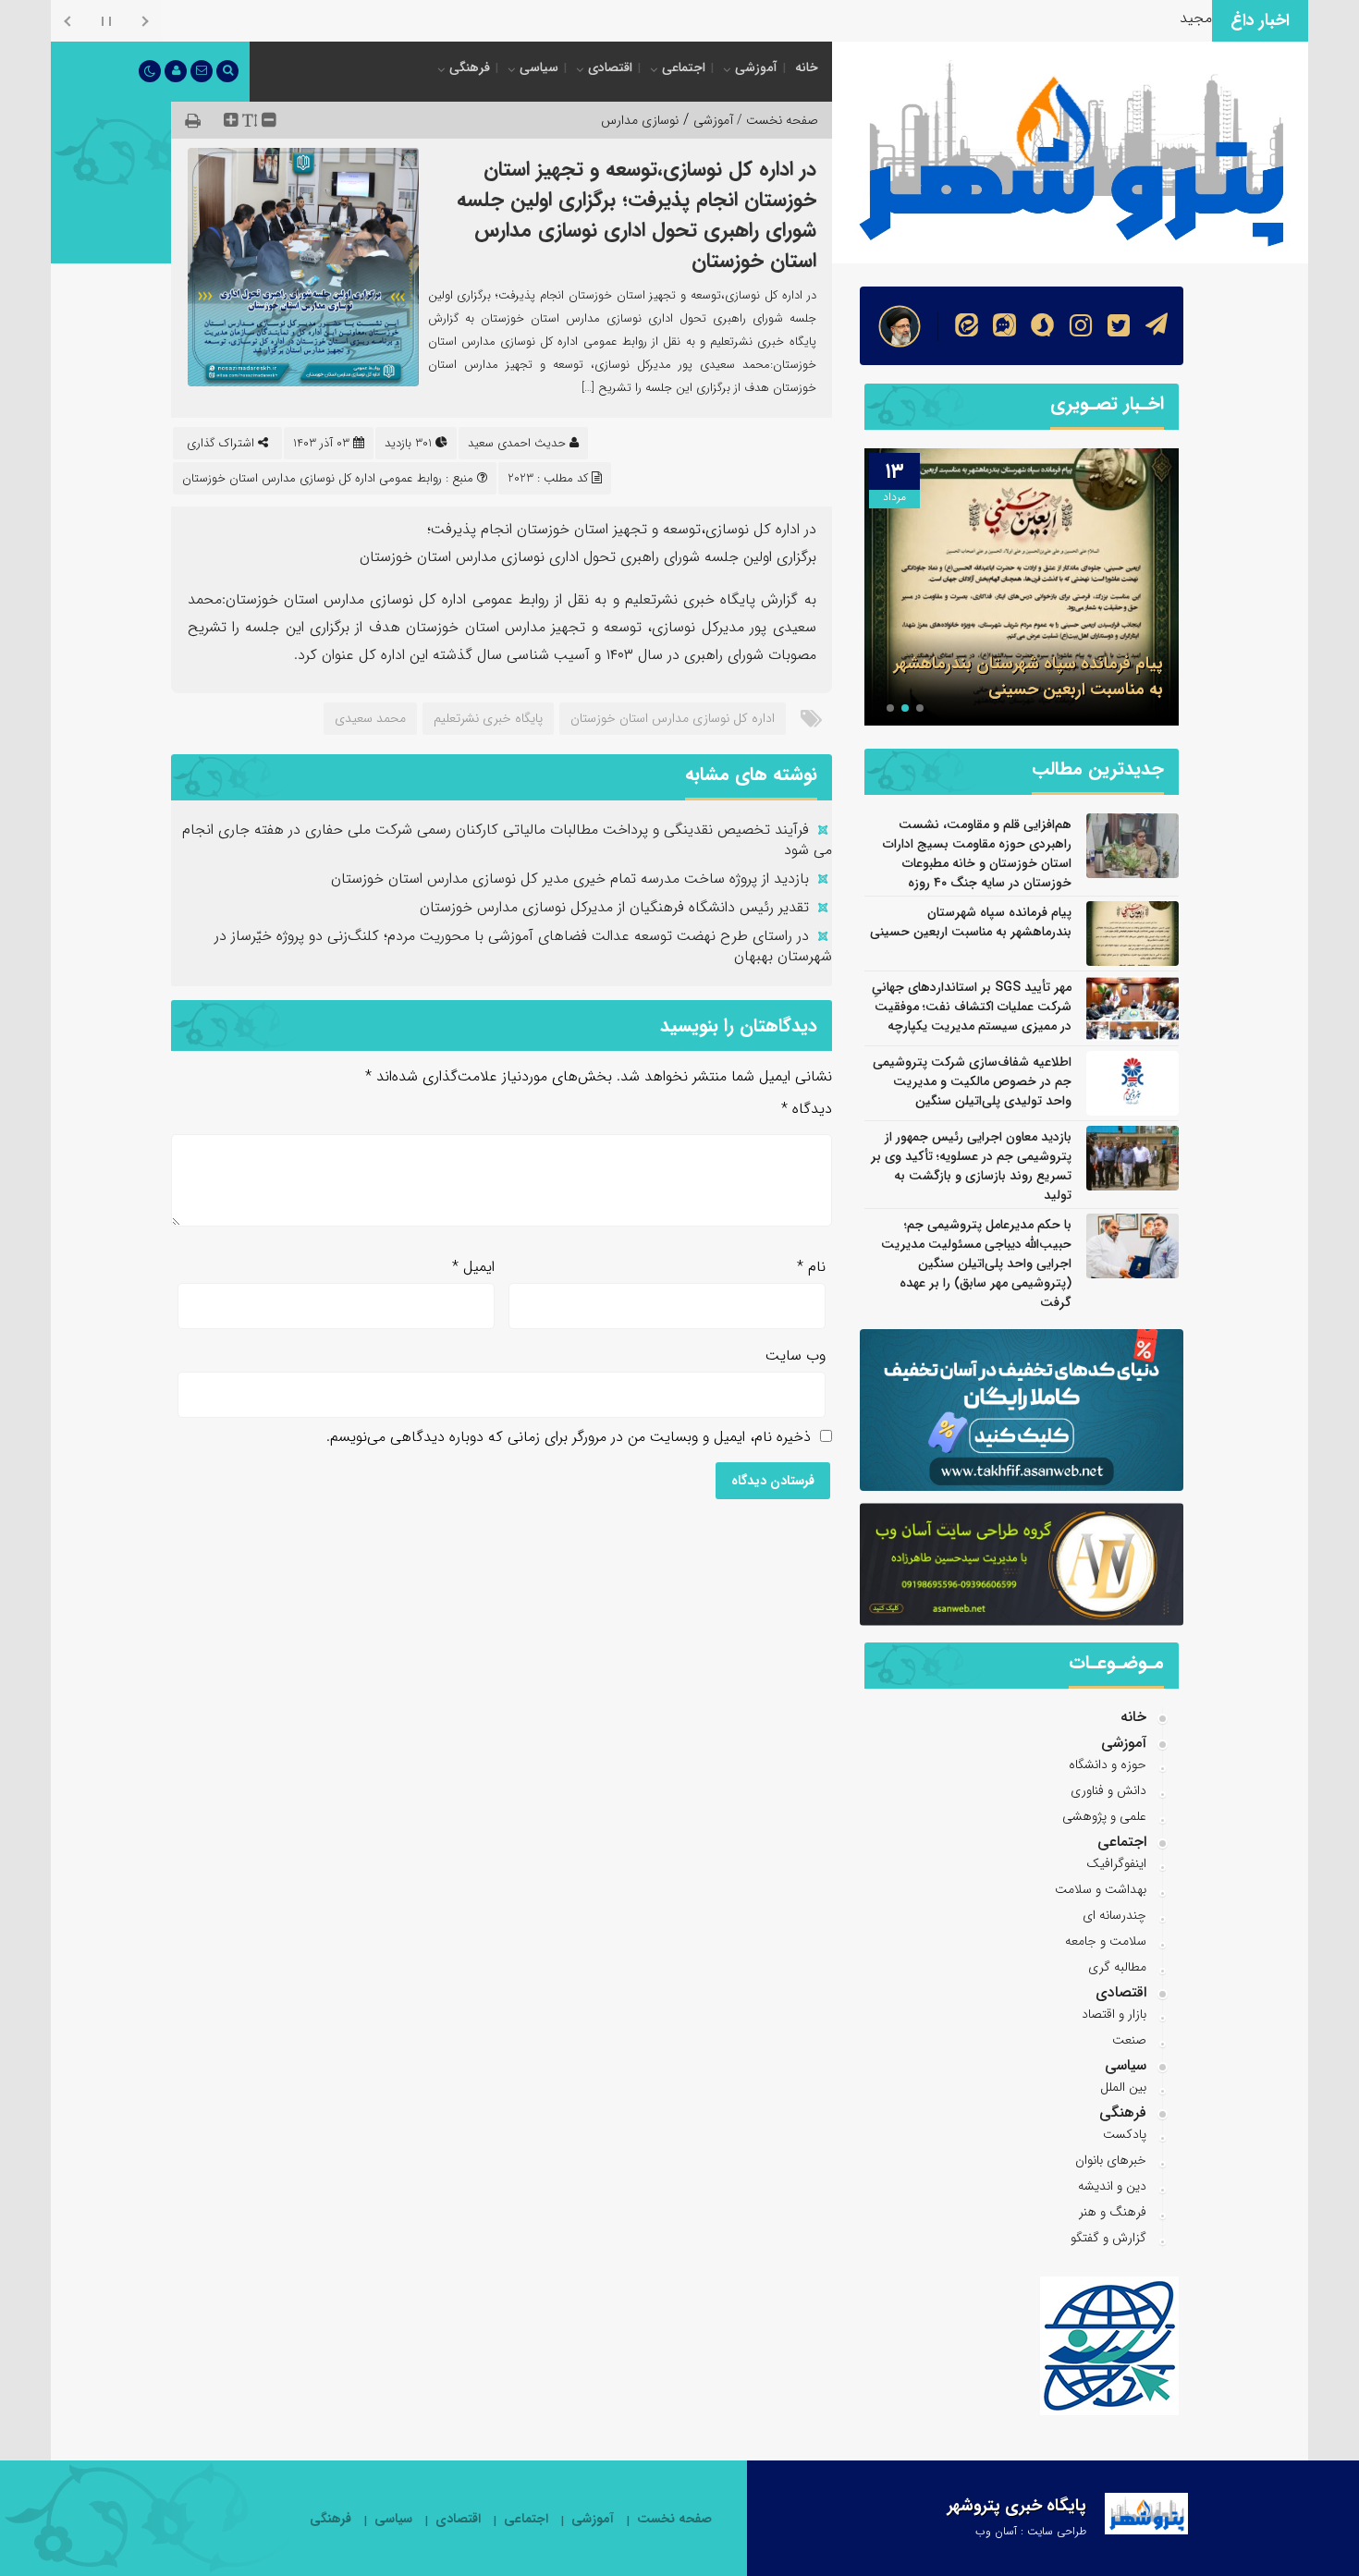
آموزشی (756, 67)
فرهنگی (470, 67)
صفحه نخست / (776, 120)
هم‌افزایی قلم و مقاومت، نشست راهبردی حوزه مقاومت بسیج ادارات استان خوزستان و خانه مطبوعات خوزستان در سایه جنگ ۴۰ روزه (977, 854)
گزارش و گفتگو (1108, 2238)
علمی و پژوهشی (1104, 1816)
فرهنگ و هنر (1113, 2212)
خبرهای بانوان (1111, 2160)
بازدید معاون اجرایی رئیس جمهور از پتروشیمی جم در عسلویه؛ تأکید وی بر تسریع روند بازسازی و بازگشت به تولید (971, 1166)
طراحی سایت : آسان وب (1031, 2531)
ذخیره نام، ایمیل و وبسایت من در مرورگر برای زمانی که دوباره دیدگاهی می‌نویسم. (569, 1437)
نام (811, 1267)
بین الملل (1123, 2087)
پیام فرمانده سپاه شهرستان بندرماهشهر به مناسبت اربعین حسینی (1028, 677)
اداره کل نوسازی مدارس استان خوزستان (673, 718)
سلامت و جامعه (1106, 1941)
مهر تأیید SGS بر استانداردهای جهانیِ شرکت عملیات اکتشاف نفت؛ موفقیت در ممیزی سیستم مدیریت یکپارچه (972, 1007)
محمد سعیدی (370, 718)
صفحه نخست (674, 2519)
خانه (807, 67)
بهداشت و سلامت (1101, 1889)
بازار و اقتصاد (1114, 2014)
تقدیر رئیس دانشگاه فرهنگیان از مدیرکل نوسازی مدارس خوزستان (614, 907)
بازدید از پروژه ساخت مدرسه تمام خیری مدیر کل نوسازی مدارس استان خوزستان (570, 879)
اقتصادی (610, 67)
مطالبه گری (1117, 1967)
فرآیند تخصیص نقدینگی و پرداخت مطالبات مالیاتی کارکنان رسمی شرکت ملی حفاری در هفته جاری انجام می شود (507, 840)
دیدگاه (807, 1109)
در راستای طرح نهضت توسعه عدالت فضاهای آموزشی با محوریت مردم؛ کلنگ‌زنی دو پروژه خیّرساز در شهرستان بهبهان (523, 946)
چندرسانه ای (1114, 1915)
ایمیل (473, 1267)
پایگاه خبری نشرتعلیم (488, 718)
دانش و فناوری (1108, 1790)
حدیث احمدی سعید (517, 443)
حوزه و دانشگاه (1108, 1764)
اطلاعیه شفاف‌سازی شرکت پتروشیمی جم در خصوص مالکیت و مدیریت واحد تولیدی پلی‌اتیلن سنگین (972, 1081)
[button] (920, 708)
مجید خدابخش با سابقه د (1133, 18)
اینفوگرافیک (1116, 1863)
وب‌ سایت (796, 1355)
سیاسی (539, 67)
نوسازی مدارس (640, 120)
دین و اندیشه (1112, 2186)
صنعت (1129, 2040)
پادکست (1125, 2134)
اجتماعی (684, 67)
